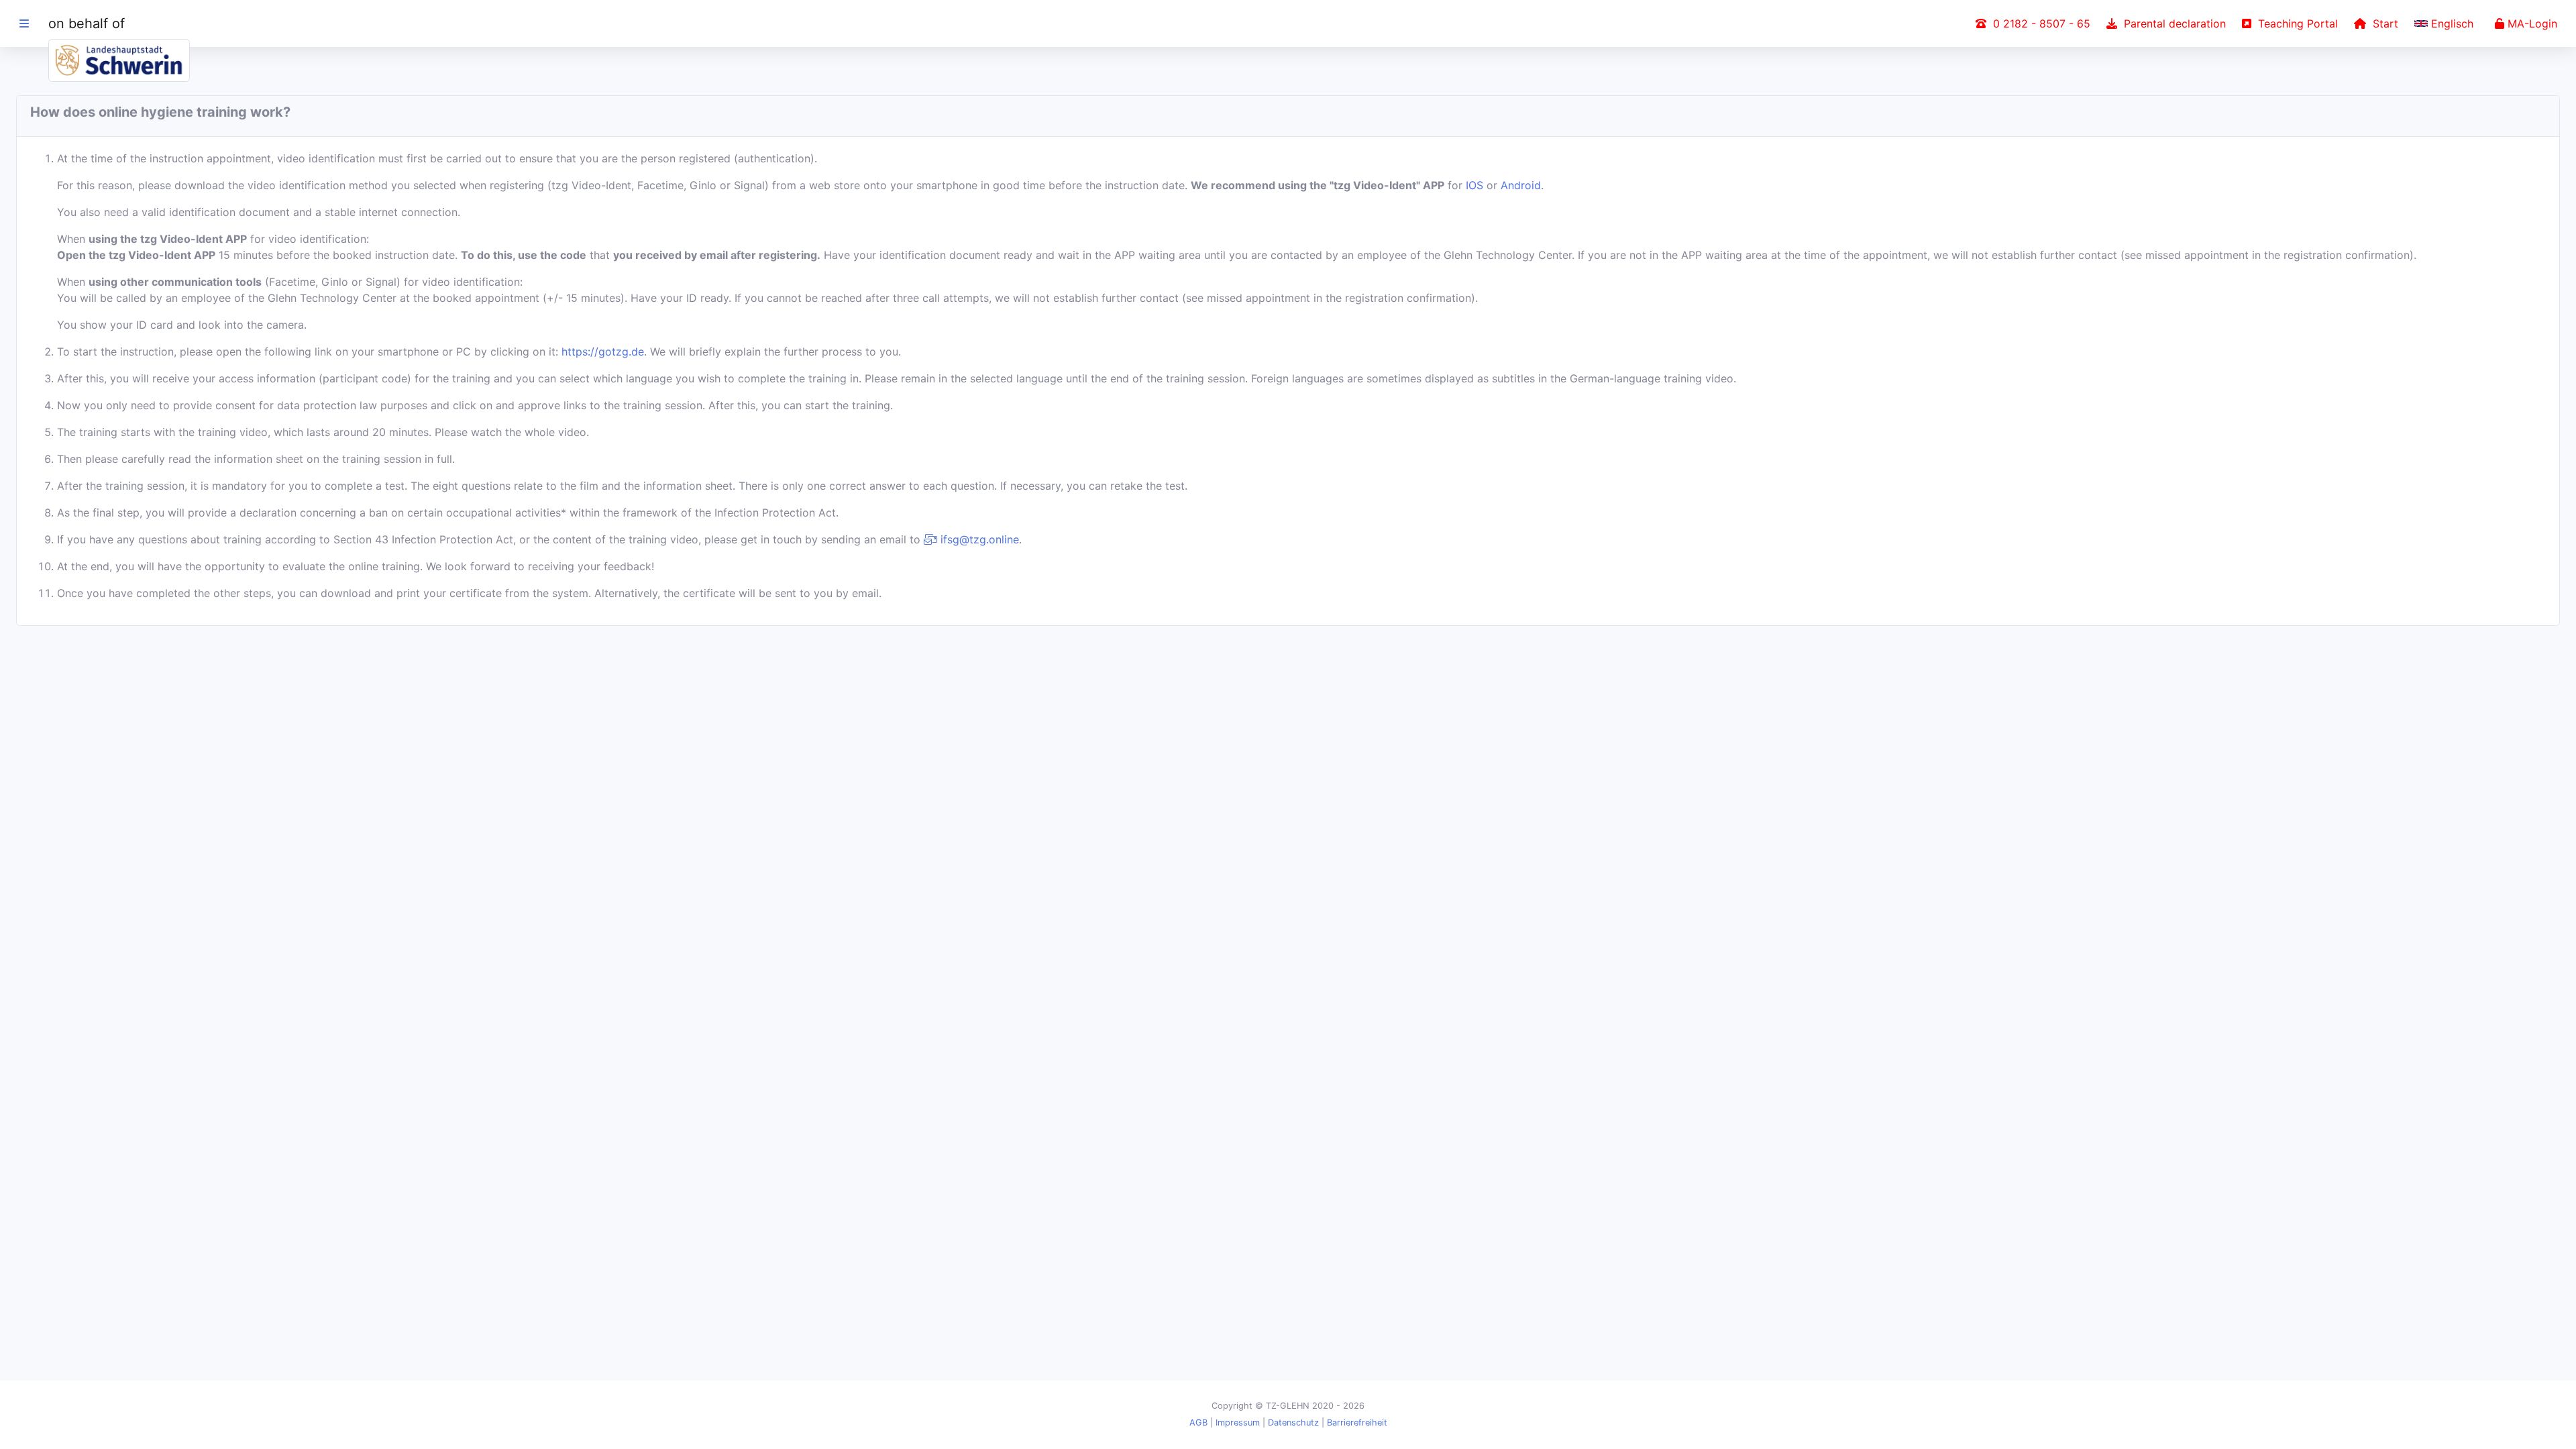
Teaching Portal (2295, 23)
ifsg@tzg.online (978, 539)
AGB (1198, 1423)
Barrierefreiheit (1357, 1423)
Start (2382, 23)
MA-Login (2531, 23)
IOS (1474, 185)
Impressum (1238, 1423)
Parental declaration (2171, 23)
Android (1521, 185)
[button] (2447, 23)
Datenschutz (1293, 1423)
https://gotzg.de (603, 352)
